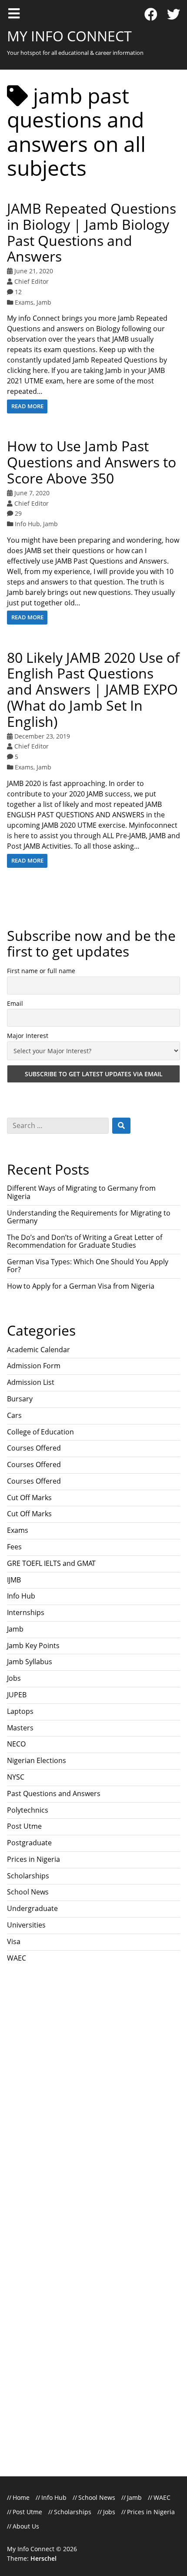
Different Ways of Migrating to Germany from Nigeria (81, 1192)
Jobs (14, 1678)
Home (21, 2497)
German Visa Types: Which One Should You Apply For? (88, 1266)
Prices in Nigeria (33, 1859)
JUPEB (17, 1695)
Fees (14, 1547)
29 (18, 513)
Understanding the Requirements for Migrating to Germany (89, 1217)
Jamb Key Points (33, 1646)
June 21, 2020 (34, 271)
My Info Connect (69, 36)
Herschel (43, 2558)
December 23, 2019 (42, 736)
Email (15, 1003)
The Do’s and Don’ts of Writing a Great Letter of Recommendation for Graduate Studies (85, 1241)
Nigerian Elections (37, 1760)
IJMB (14, 1580)
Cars (14, 1415)
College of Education (40, 1432)
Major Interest (28, 1036)
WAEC (17, 1958)
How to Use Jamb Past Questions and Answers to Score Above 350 (92, 462)
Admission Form (34, 1366)
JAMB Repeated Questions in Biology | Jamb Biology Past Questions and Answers (92, 232)
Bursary (20, 1399)
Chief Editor (32, 281)
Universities (26, 1925)
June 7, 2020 (32, 493)
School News (28, 1892)
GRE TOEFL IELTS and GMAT (51, 1563)
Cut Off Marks (29, 1498)
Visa (14, 1941)
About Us (26, 2526)
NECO (16, 1744)
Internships (26, 1612)
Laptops (20, 1711)
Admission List (31, 1382)
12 (18, 292)
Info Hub (27, 524)
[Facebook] (151, 15)
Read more (27, 406)
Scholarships (28, 1876)
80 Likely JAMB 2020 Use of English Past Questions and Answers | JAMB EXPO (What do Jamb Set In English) (93, 689)
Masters (20, 1728)
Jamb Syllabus (30, 1662)
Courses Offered (34, 1448)
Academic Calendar (38, 1350)
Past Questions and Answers (54, 1793)
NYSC (16, 1777)
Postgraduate (29, 1843)
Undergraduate (32, 1908)
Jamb (44, 302)
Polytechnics (28, 1810)
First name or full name (41, 971)
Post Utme (24, 1826)
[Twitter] (174, 15)
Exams (24, 302)
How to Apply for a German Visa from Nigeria (81, 1286)
